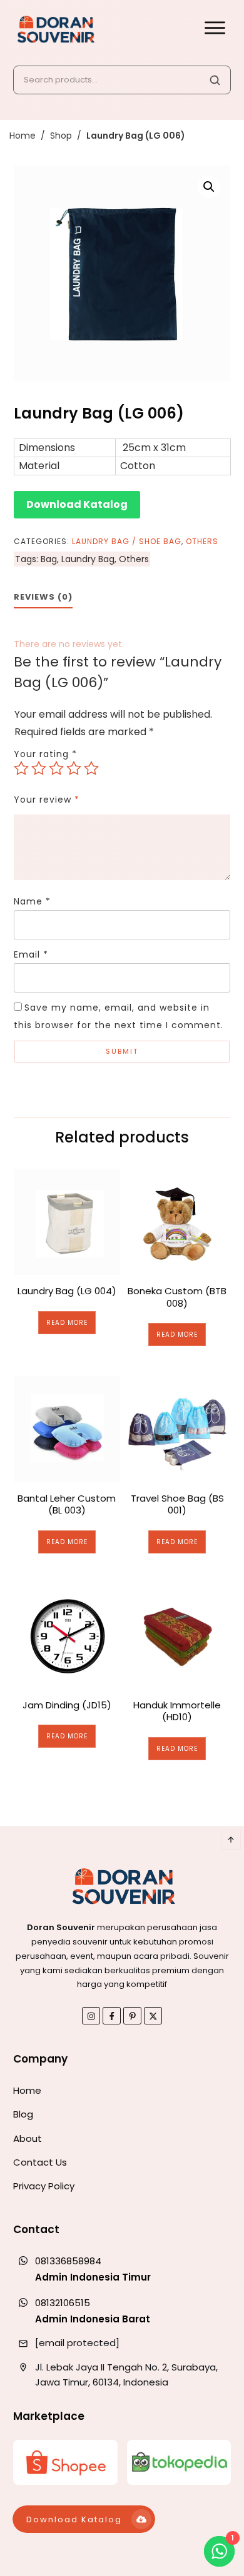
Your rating (45, 754)
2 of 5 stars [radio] (39, 768)
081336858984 (68, 2261)
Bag (49, 559)
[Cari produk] (215, 80)
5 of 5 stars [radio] (91, 768)
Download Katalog (77, 504)
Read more (67, 1323)
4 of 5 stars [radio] (74, 768)
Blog (23, 2114)
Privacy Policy (44, 2186)
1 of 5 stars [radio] (21, 768)
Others (202, 541)
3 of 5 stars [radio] (56, 768)
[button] (209, 187)
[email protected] (77, 2343)
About (28, 2138)
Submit (122, 1051)
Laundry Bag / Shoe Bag (127, 541)
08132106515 (63, 2303)
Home (27, 2090)
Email (31, 954)
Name (32, 901)
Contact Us (40, 2162)
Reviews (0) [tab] (43, 597)
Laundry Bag (88, 559)
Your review (47, 800)
